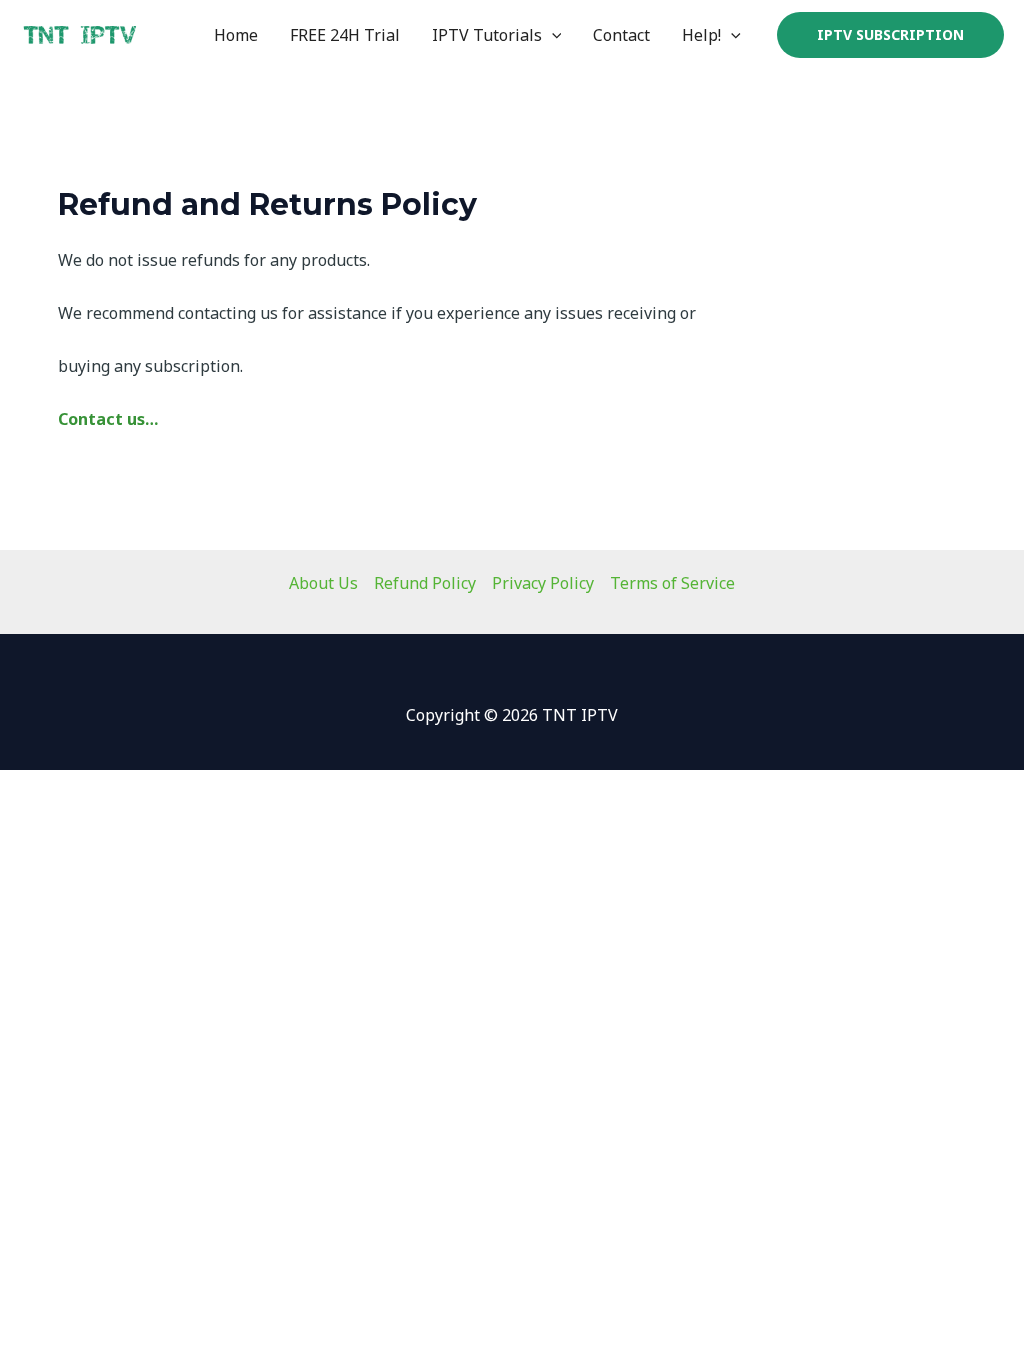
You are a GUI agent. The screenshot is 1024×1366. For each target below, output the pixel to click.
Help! (701, 35)
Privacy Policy (543, 583)
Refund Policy (425, 583)
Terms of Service (672, 583)
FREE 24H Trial (345, 35)
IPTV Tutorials (487, 35)
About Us (323, 583)
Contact (621, 35)
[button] (552, 35)
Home (236, 35)
